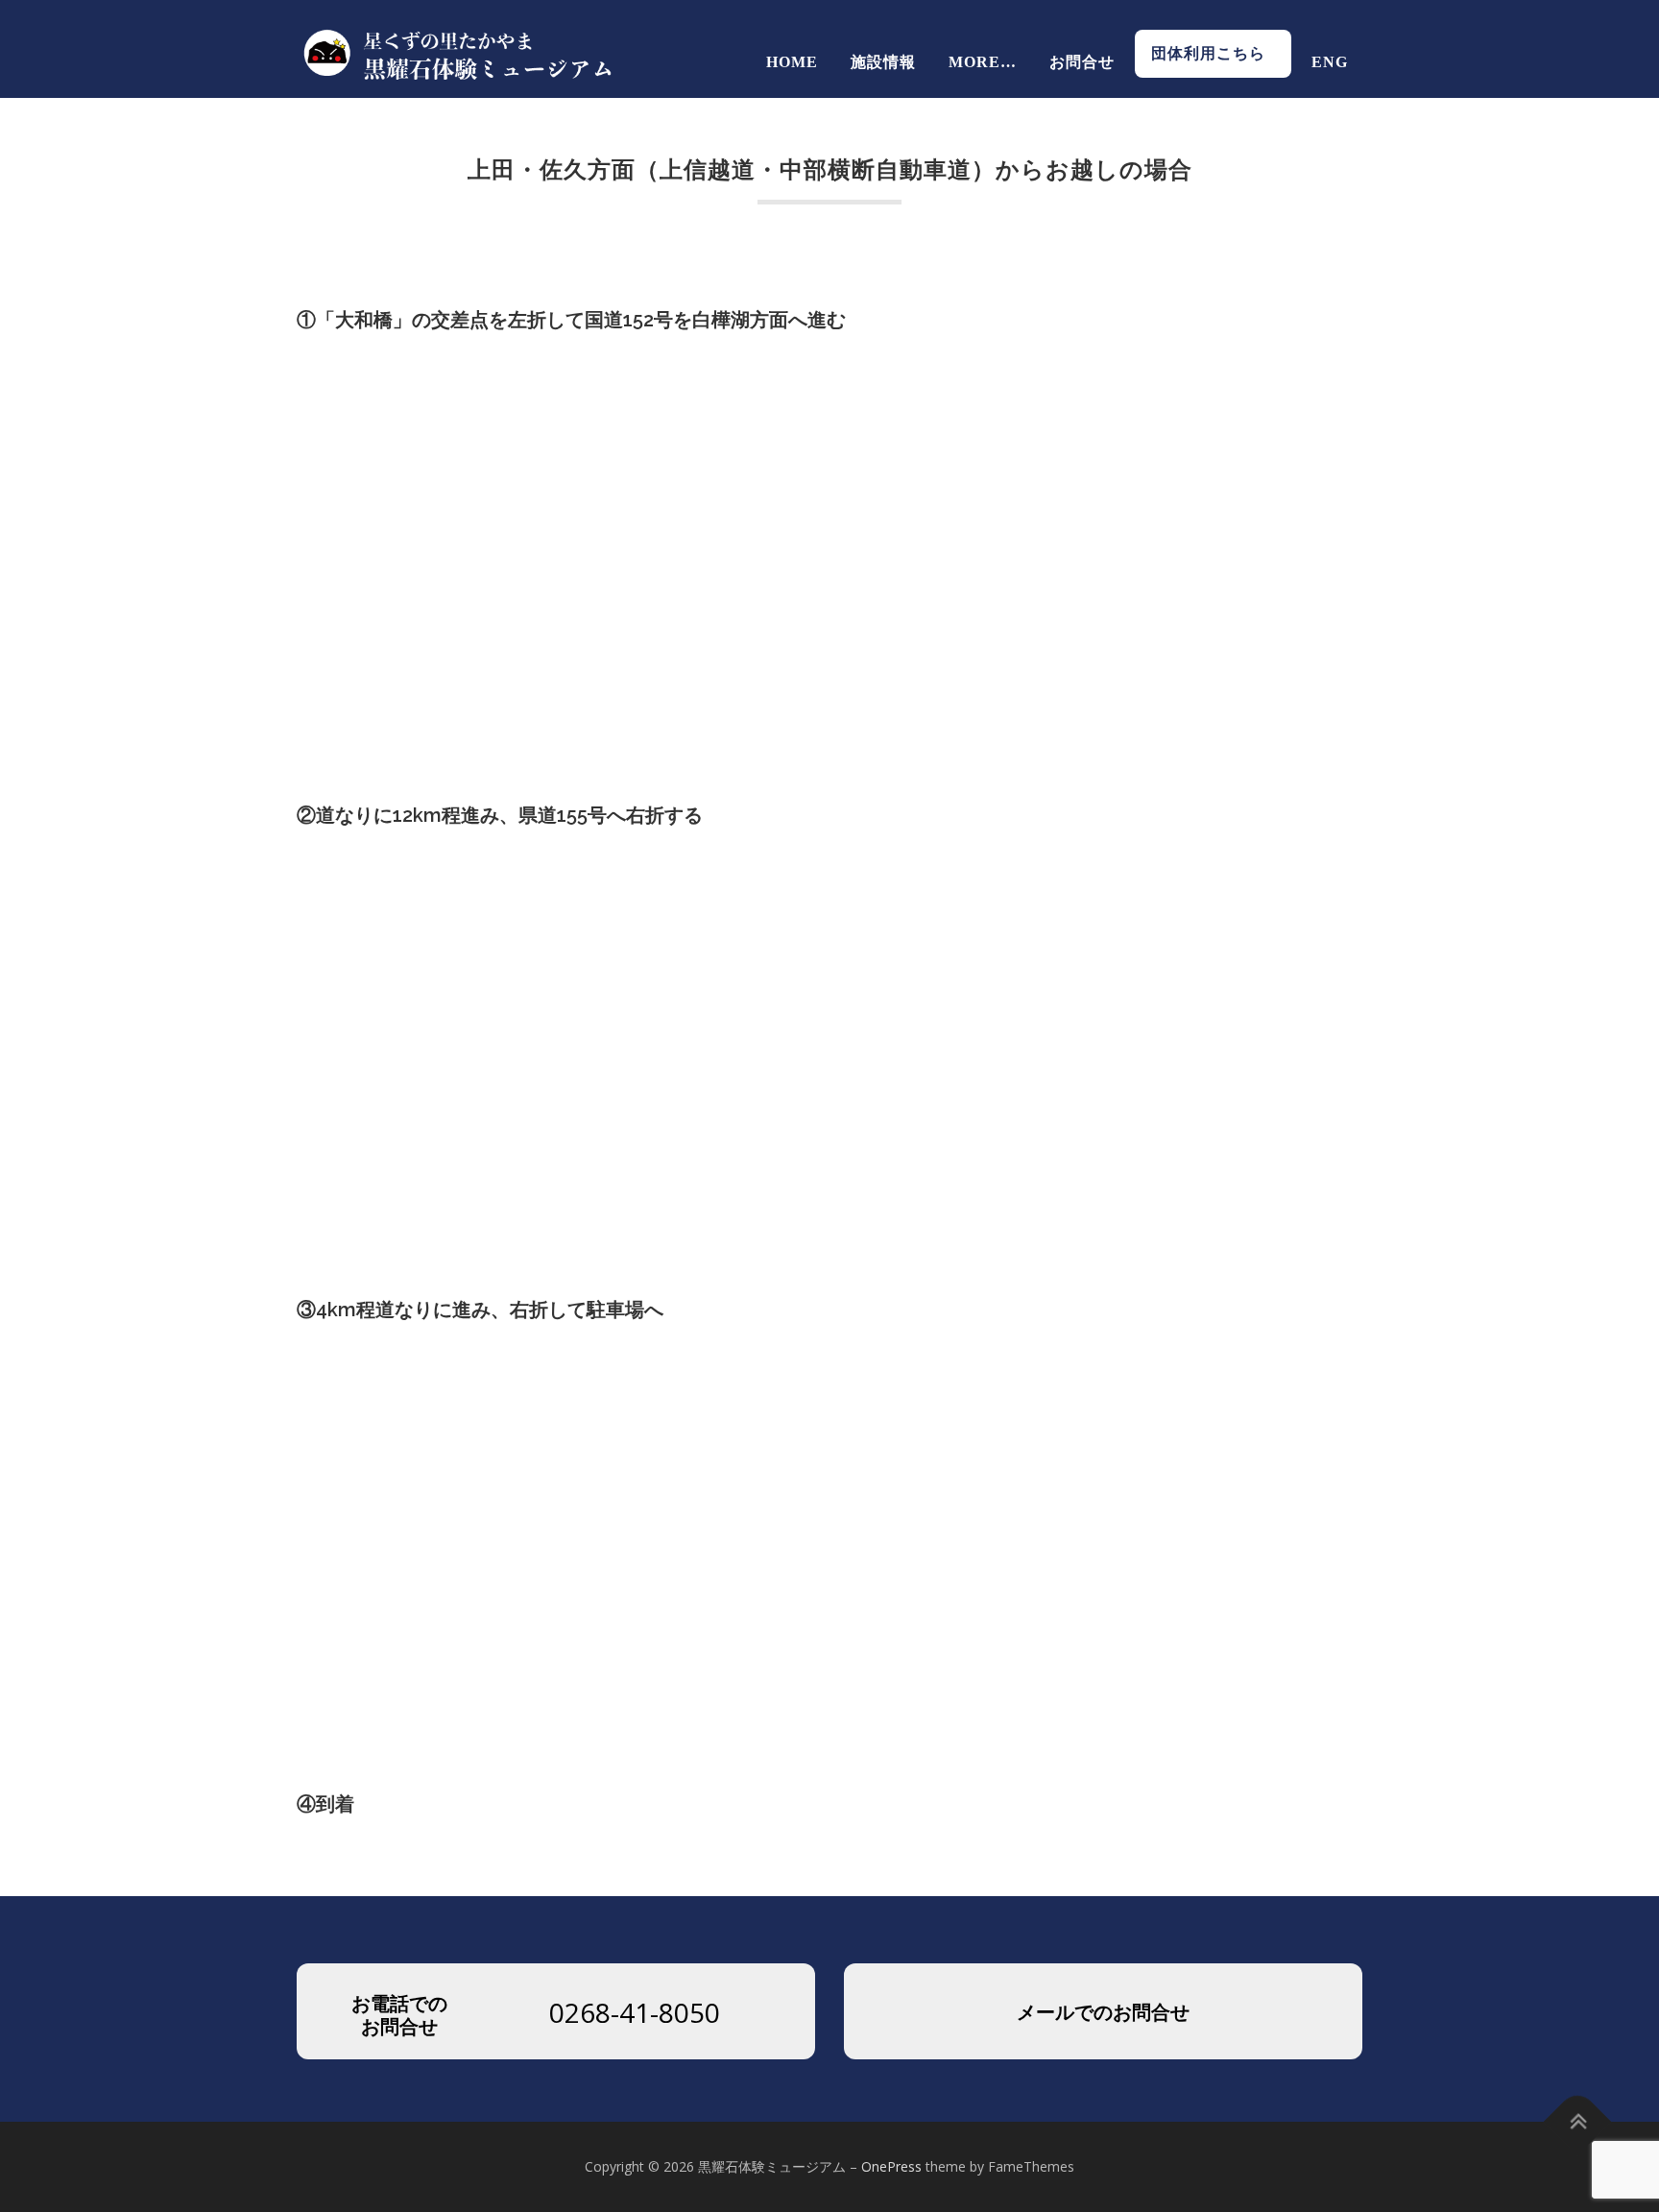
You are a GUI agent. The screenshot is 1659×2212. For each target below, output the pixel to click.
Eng (1330, 62)
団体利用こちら (1216, 53)
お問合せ (1082, 62)
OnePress (891, 2166)
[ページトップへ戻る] (1578, 2122)
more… (983, 62)
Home (792, 62)
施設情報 (883, 62)
